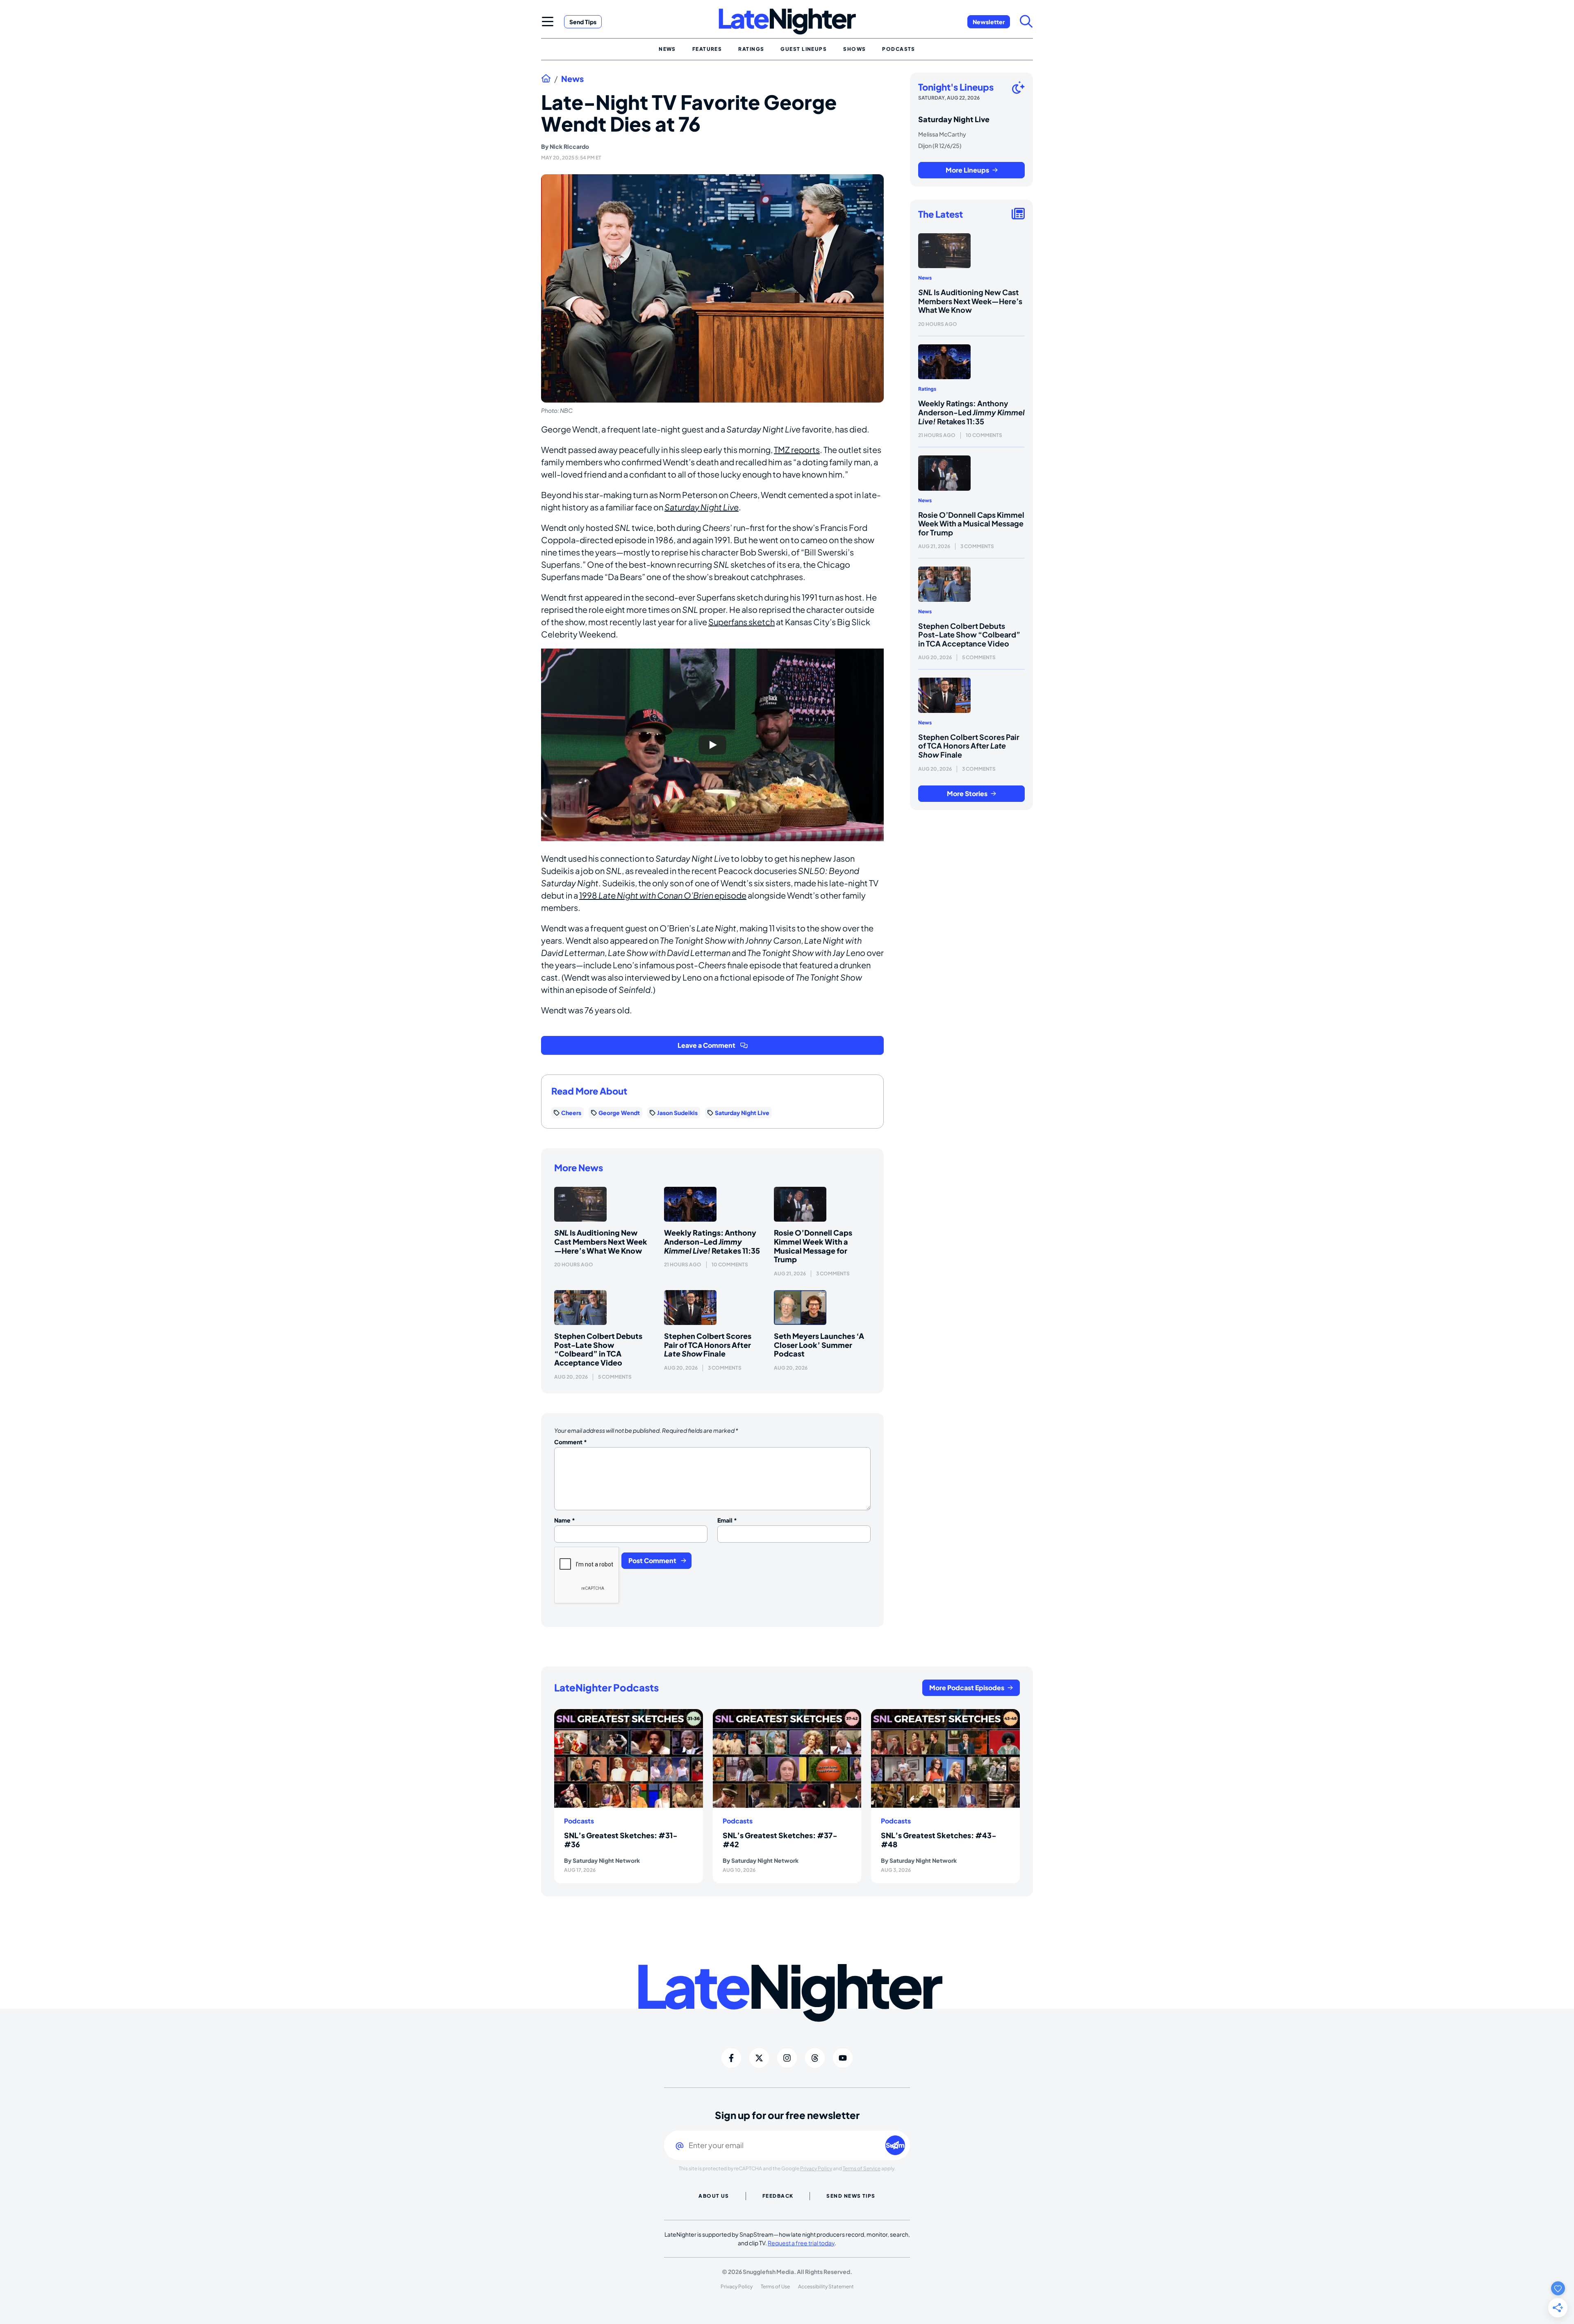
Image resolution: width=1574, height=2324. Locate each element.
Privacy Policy (816, 2168)
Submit (895, 2145)
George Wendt (619, 1113)
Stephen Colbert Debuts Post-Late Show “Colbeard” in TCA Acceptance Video (598, 1349)
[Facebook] (731, 2058)
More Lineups (967, 170)
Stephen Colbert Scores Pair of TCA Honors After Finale (708, 1345)
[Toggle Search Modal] (1026, 21)
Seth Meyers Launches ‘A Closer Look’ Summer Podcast (819, 1345)
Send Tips (583, 22)
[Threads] (815, 2058)
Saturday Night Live (702, 507)
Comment (571, 1442)
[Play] (712, 745)
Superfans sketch (742, 622)
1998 (589, 895)
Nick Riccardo (569, 146)
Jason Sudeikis (677, 1113)
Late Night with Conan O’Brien (656, 895)
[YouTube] (843, 2058)
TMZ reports (797, 450)
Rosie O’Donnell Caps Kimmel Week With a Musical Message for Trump (813, 1246)
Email (727, 1520)
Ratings (927, 389)
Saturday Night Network (606, 1860)
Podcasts (579, 1821)
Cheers (571, 1113)
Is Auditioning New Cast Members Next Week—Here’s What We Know (601, 1241)
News (572, 79)
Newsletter (989, 22)
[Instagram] (787, 2058)
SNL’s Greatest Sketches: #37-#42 (780, 1840)
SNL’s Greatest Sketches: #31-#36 (621, 1840)
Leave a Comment (706, 1045)
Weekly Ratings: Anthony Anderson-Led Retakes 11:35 (712, 1241)
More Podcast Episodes (967, 1688)
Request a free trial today (801, 2243)
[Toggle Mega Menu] (548, 21)
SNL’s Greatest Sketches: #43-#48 (939, 1840)
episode (730, 895)
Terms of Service (862, 2168)
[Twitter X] (759, 2058)
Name (565, 1520)
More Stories (967, 793)
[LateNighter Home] (787, 22)
